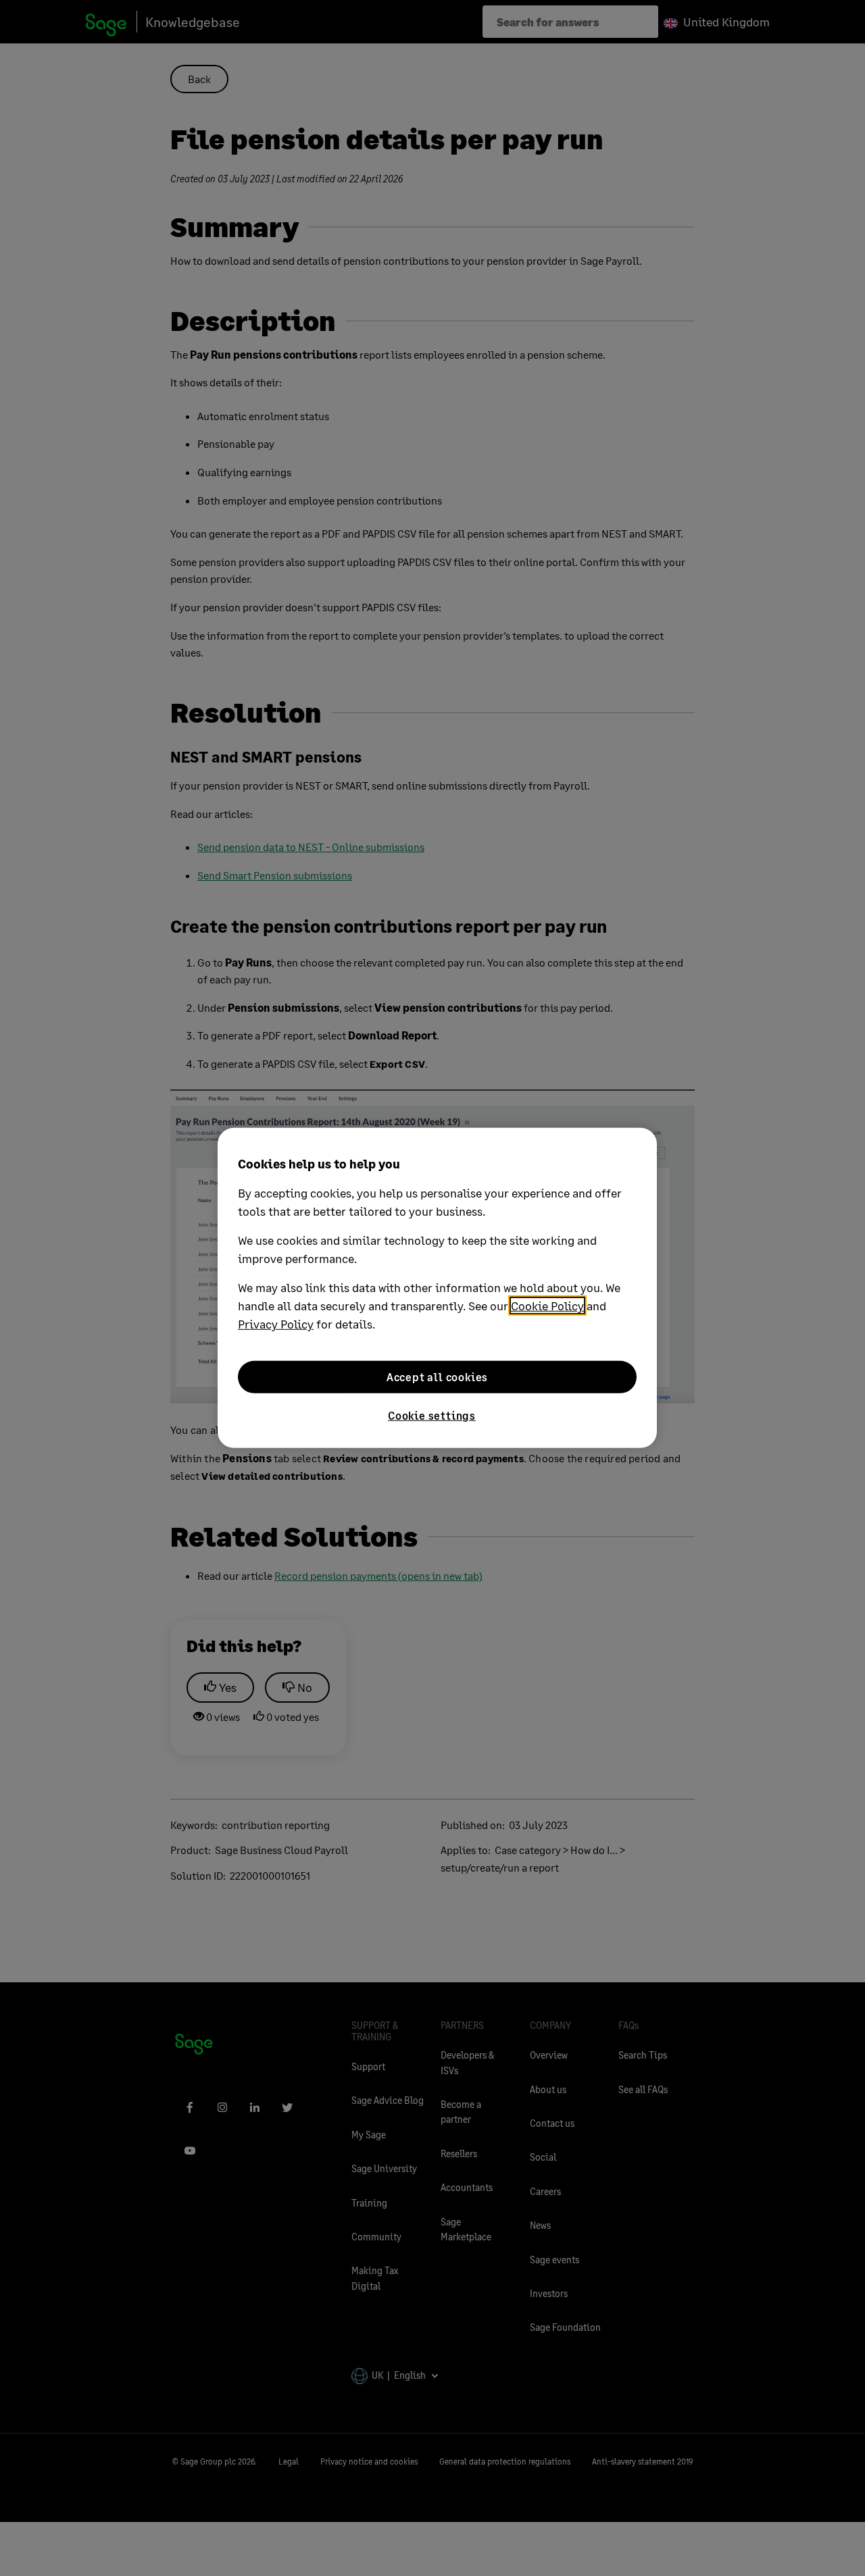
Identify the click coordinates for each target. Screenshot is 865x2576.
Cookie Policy (547, 1306)
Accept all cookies (437, 1377)
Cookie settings (432, 1415)
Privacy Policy (276, 1324)
